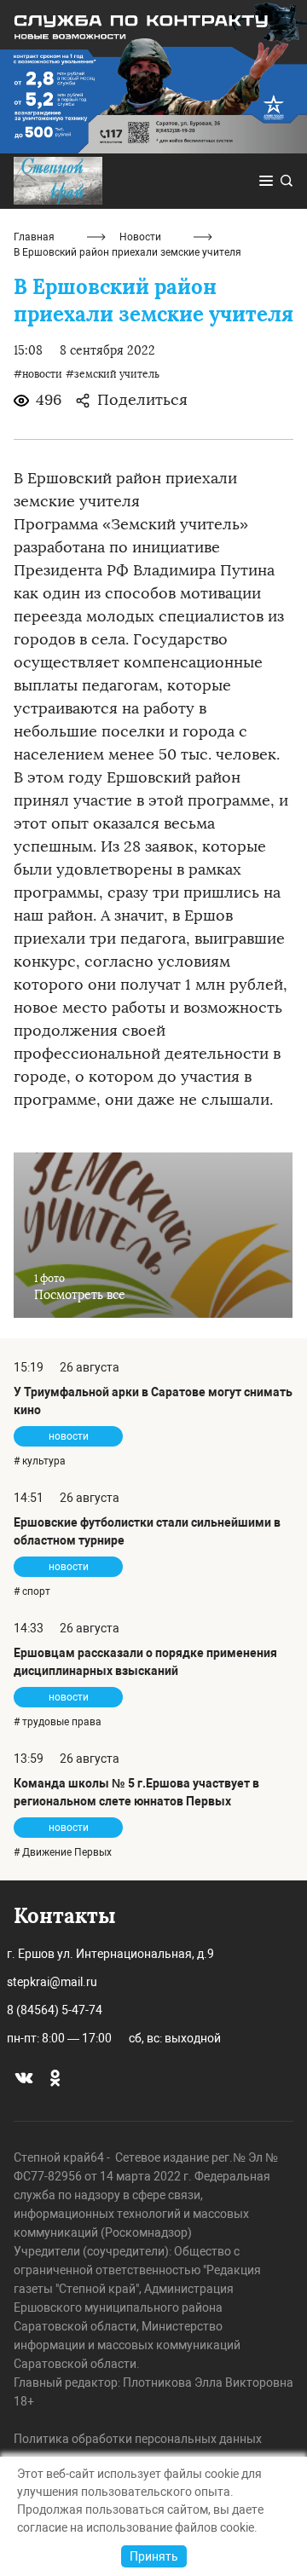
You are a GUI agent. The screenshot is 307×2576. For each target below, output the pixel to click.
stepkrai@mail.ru (52, 1982)
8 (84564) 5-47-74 (55, 2010)
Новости (140, 237)
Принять (154, 2556)
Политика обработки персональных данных (138, 2439)
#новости (38, 374)
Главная (34, 237)
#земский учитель (113, 374)
